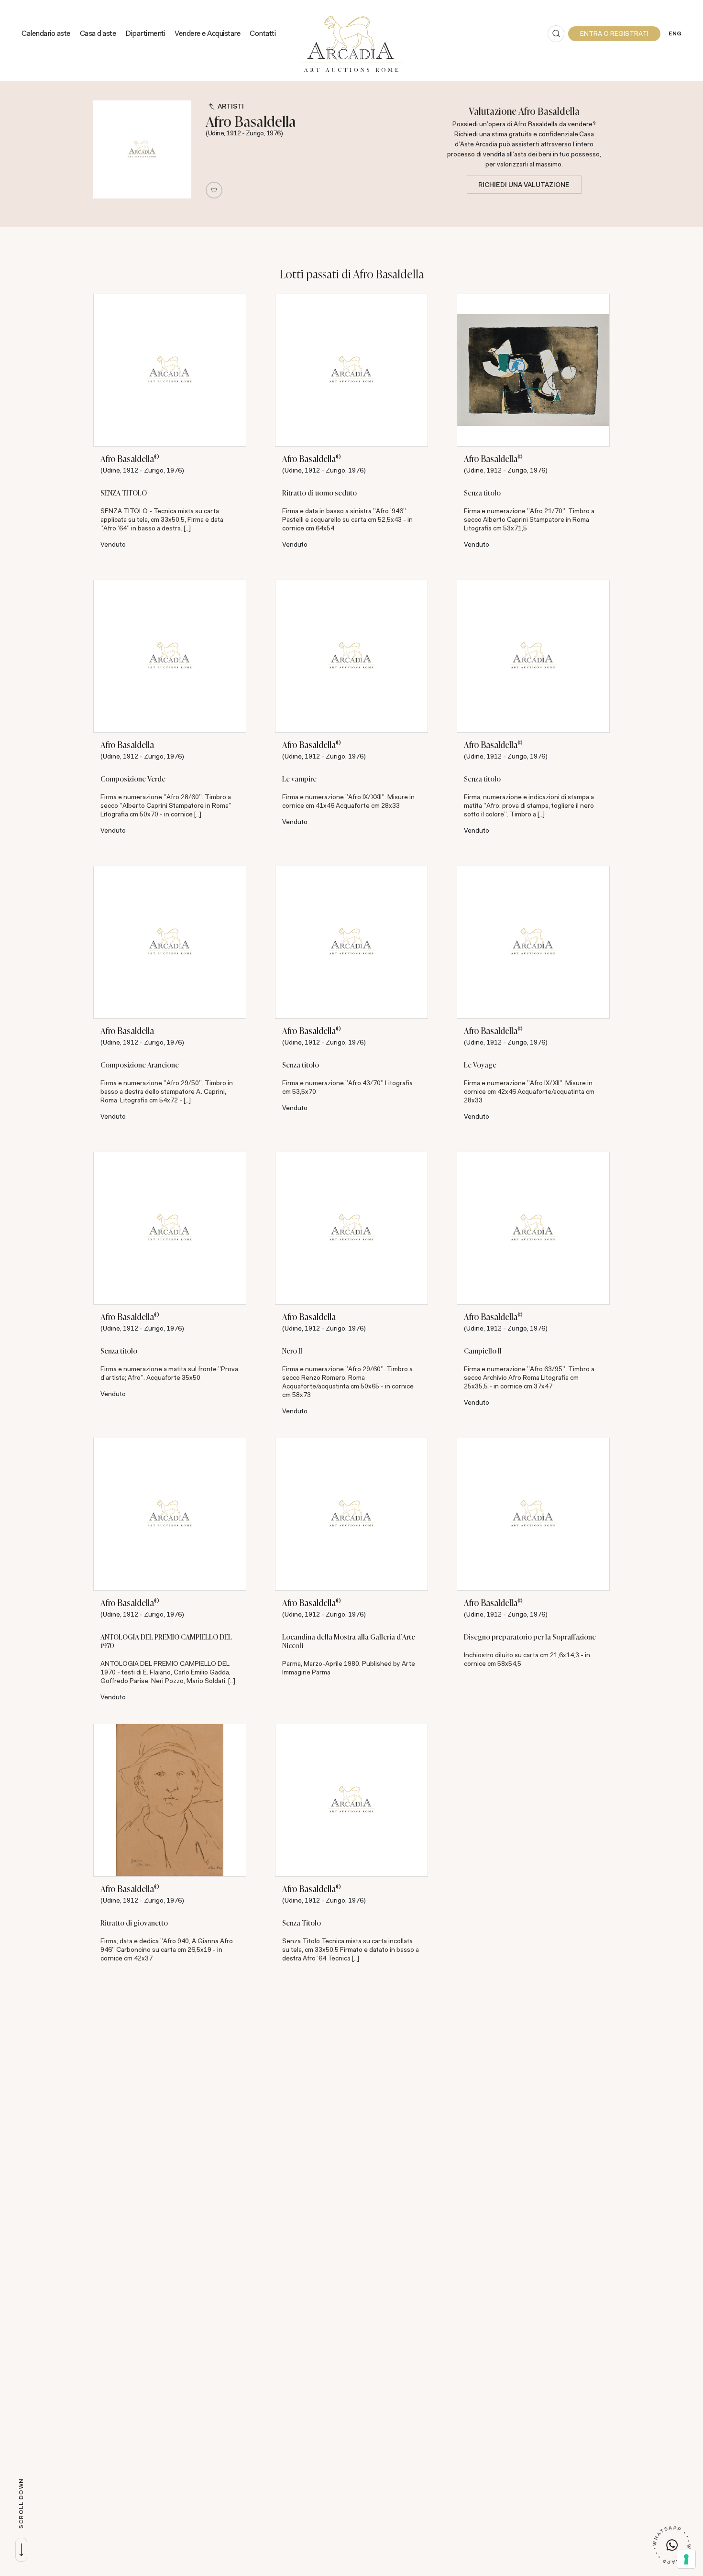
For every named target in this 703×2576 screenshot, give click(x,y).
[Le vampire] (351, 656)
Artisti (231, 106)
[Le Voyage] (533, 942)
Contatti (263, 33)
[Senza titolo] (533, 370)
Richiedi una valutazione (524, 185)
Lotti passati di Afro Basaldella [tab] (352, 274)
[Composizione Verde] (170, 656)
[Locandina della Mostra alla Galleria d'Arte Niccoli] (351, 1514)
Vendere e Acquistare (207, 33)
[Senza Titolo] (351, 1800)
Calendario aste (46, 33)
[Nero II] (351, 1228)
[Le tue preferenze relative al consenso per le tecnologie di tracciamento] (686, 2559)
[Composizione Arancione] (170, 942)
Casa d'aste (98, 33)
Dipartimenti (145, 33)
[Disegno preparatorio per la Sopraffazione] (533, 1514)
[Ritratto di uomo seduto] (351, 370)
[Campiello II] (533, 1228)
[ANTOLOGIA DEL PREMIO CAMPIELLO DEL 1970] (170, 1514)
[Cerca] (556, 34)
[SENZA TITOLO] (170, 370)
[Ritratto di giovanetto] (170, 1800)
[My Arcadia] (614, 34)
